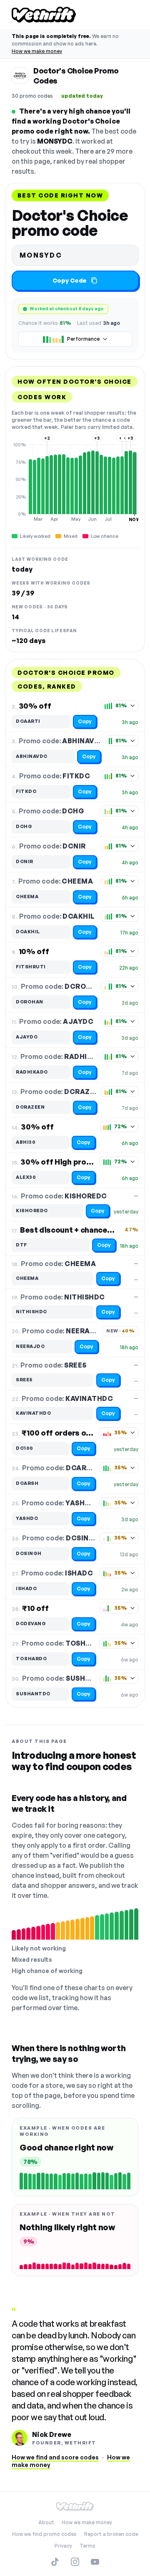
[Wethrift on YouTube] (95, 2562)
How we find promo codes (44, 2534)
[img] (75, 482)
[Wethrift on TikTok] (55, 2562)
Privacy (63, 2546)
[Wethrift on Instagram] (75, 2562)
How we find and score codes (55, 2457)
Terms (87, 2546)
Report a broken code (111, 2534)
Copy (85, 721)
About (46, 2522)
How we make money (37, 51)
